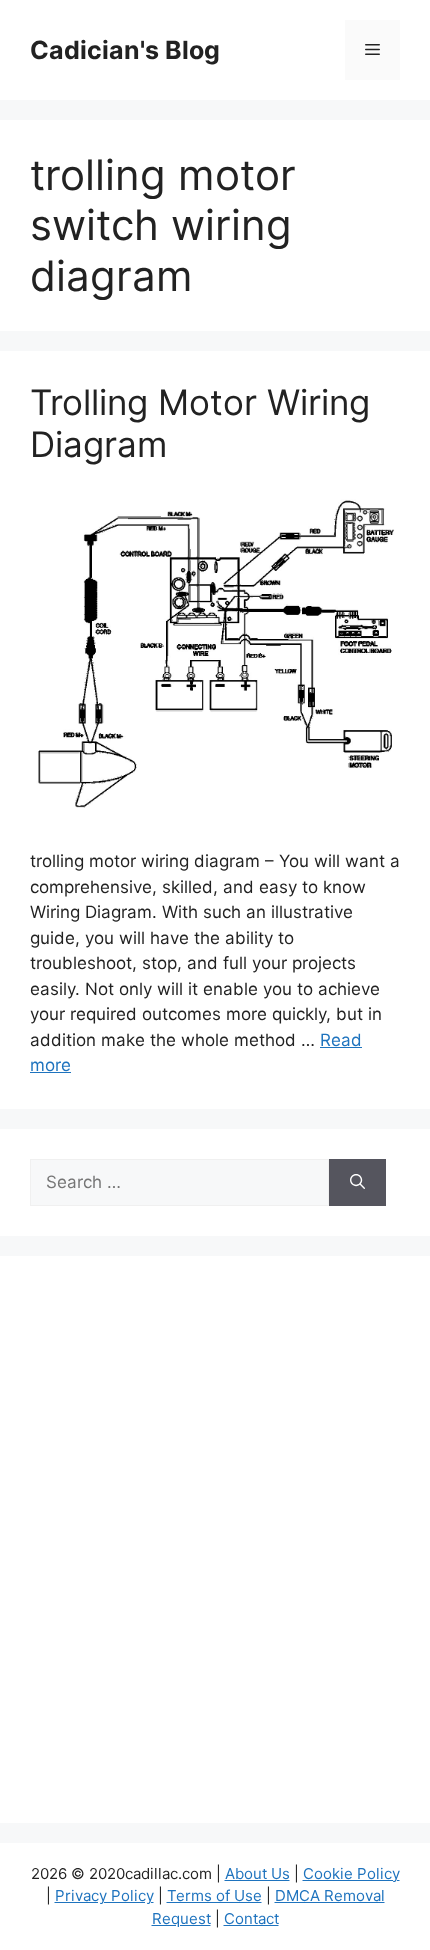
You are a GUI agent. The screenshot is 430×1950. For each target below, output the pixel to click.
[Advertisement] (215, 1552)
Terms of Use (214, 1895)
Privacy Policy (104, 1895)
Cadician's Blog (125, 50)
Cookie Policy (351, 1873)
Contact (251, 1918)
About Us (257, 1873)
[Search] (357, 1183)
